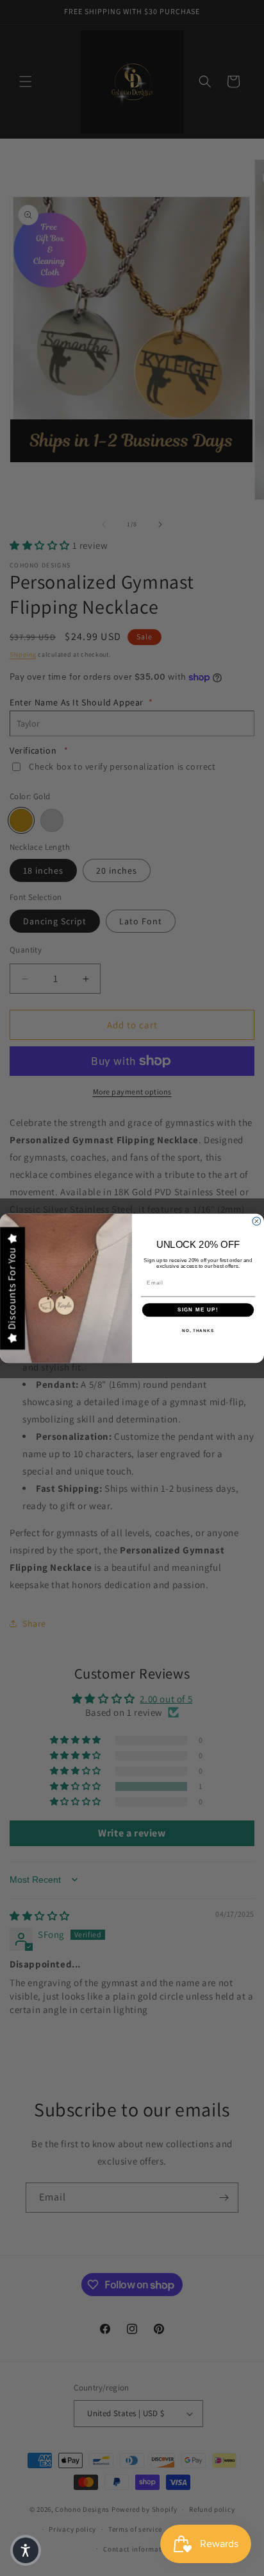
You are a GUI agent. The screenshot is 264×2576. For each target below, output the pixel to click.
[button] (26, 2550)
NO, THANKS (198, 1330)
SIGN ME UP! (198, 1310)
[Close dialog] (257, 1221)
